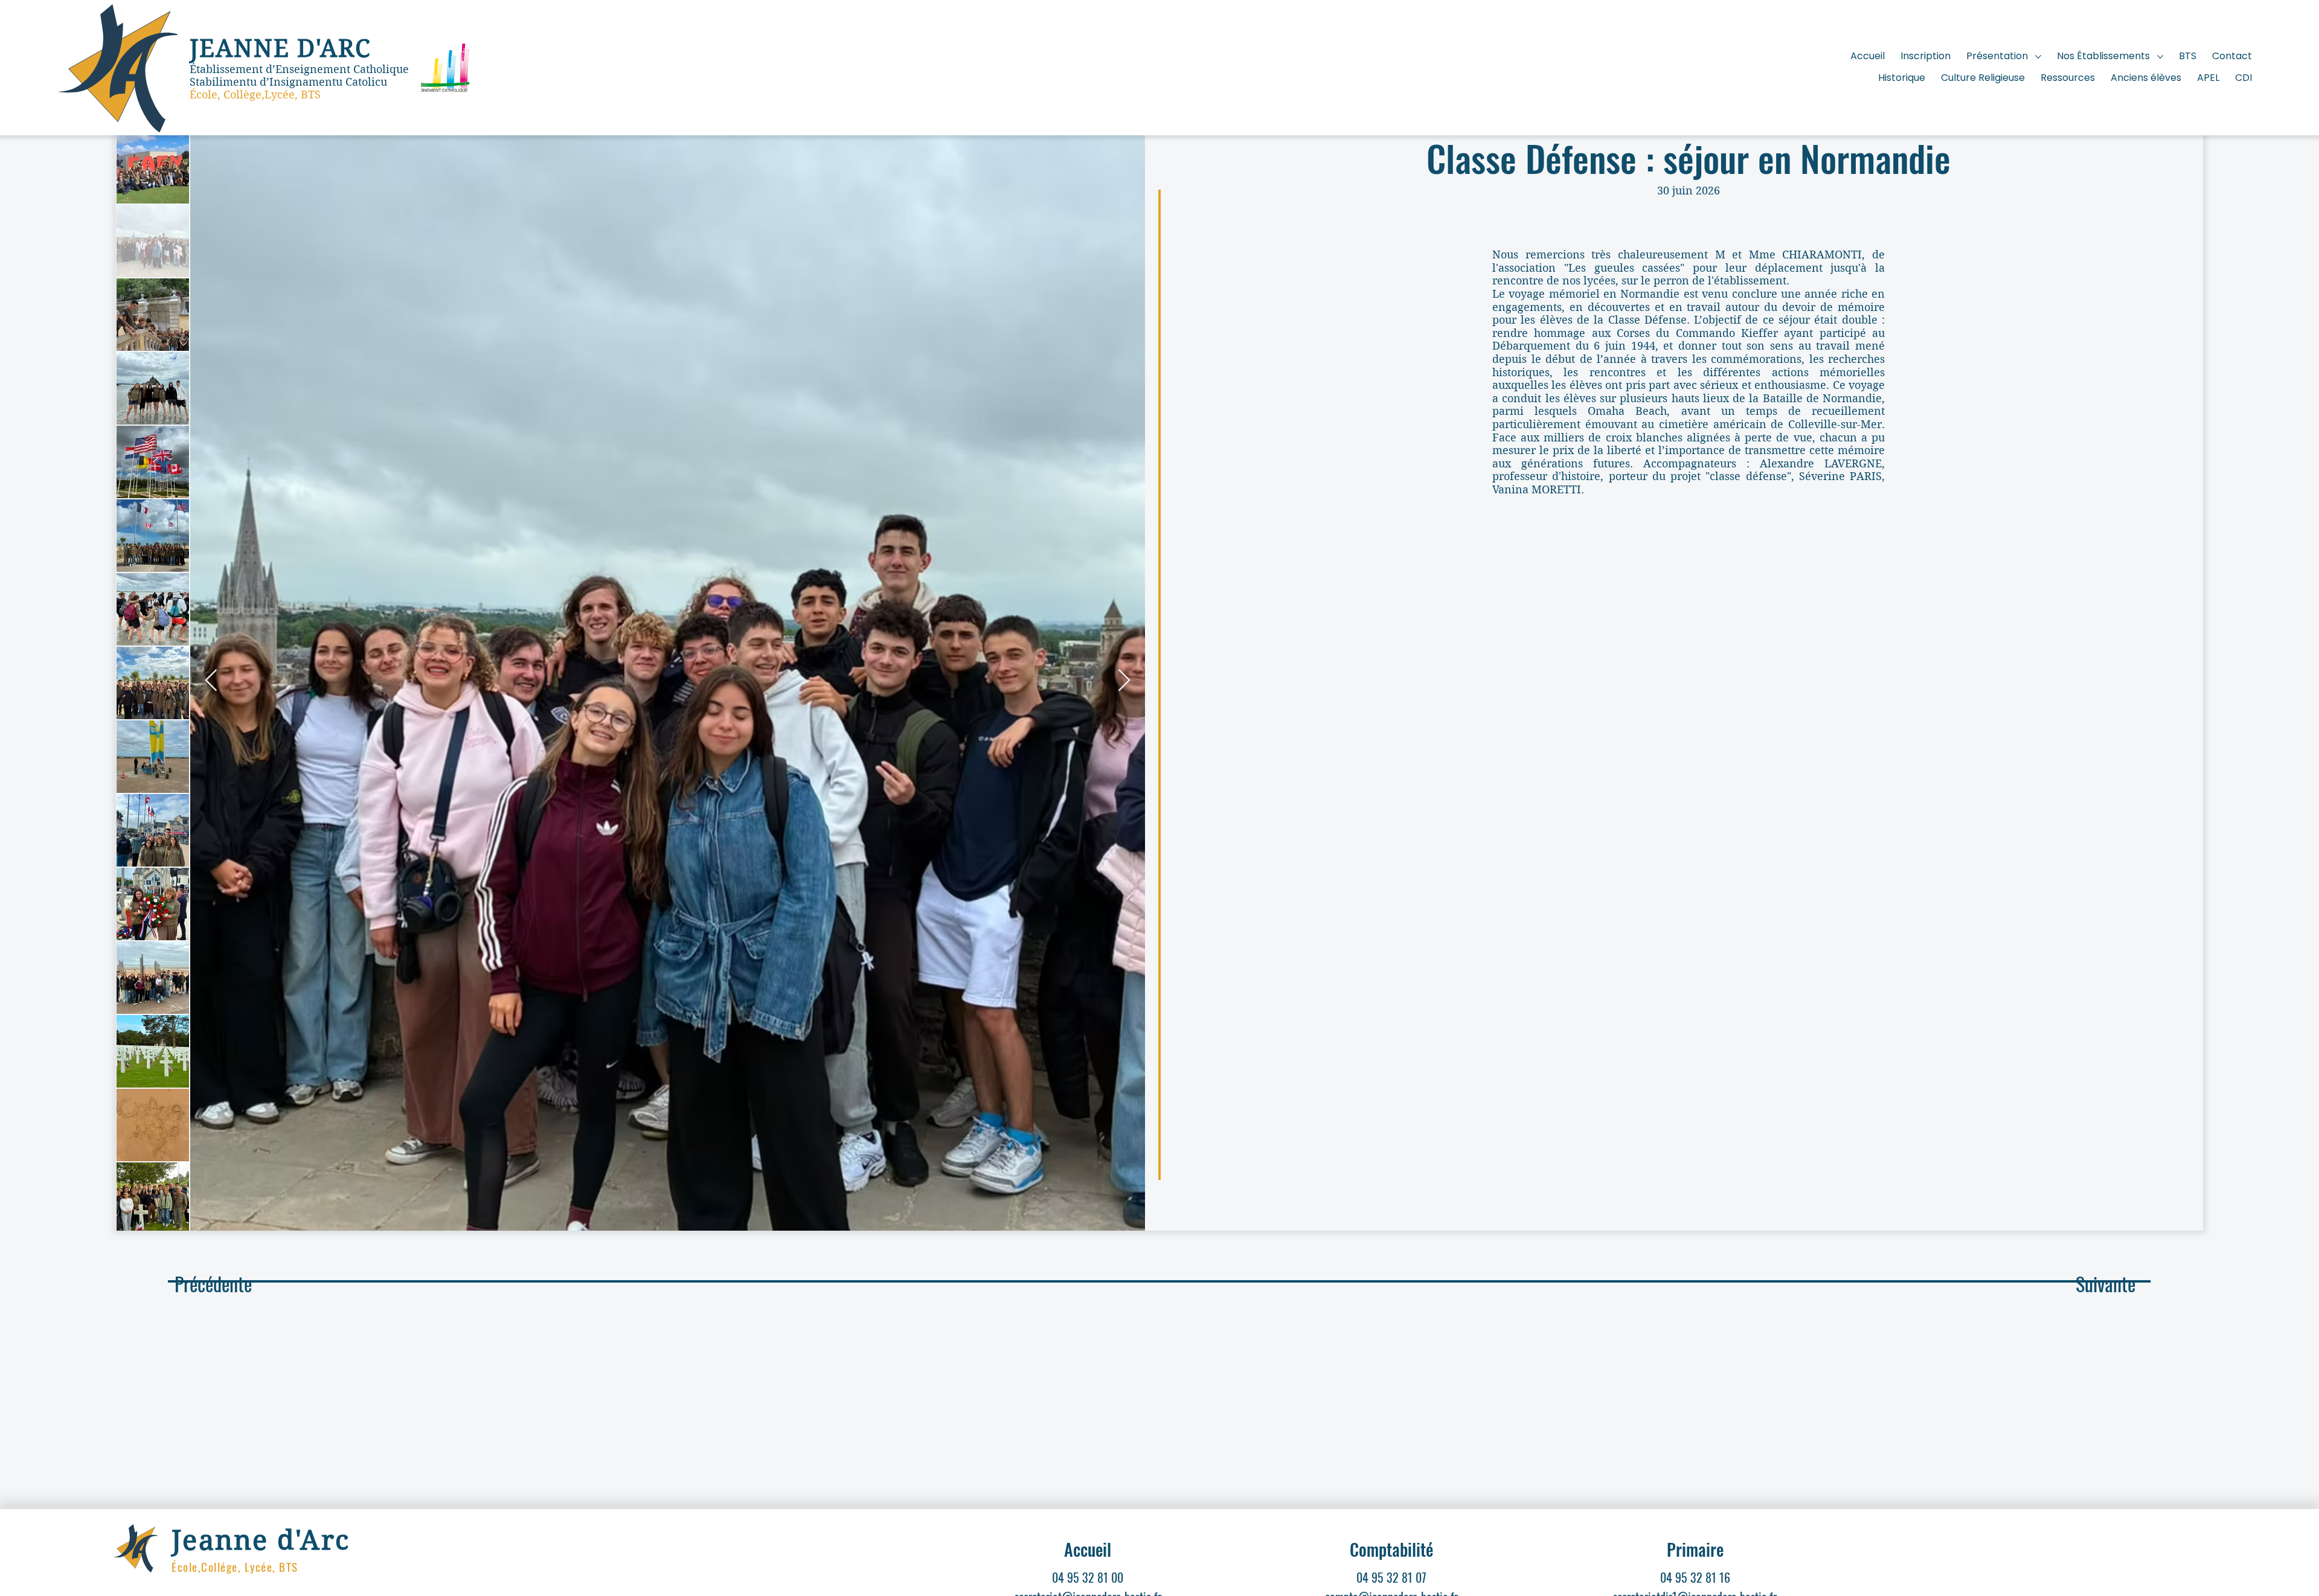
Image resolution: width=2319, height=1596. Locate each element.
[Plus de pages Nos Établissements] (2160, 57)
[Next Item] (1124, 681)
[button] (2106, 1284)
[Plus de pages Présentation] (2038, 57)
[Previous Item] (211, 681)
